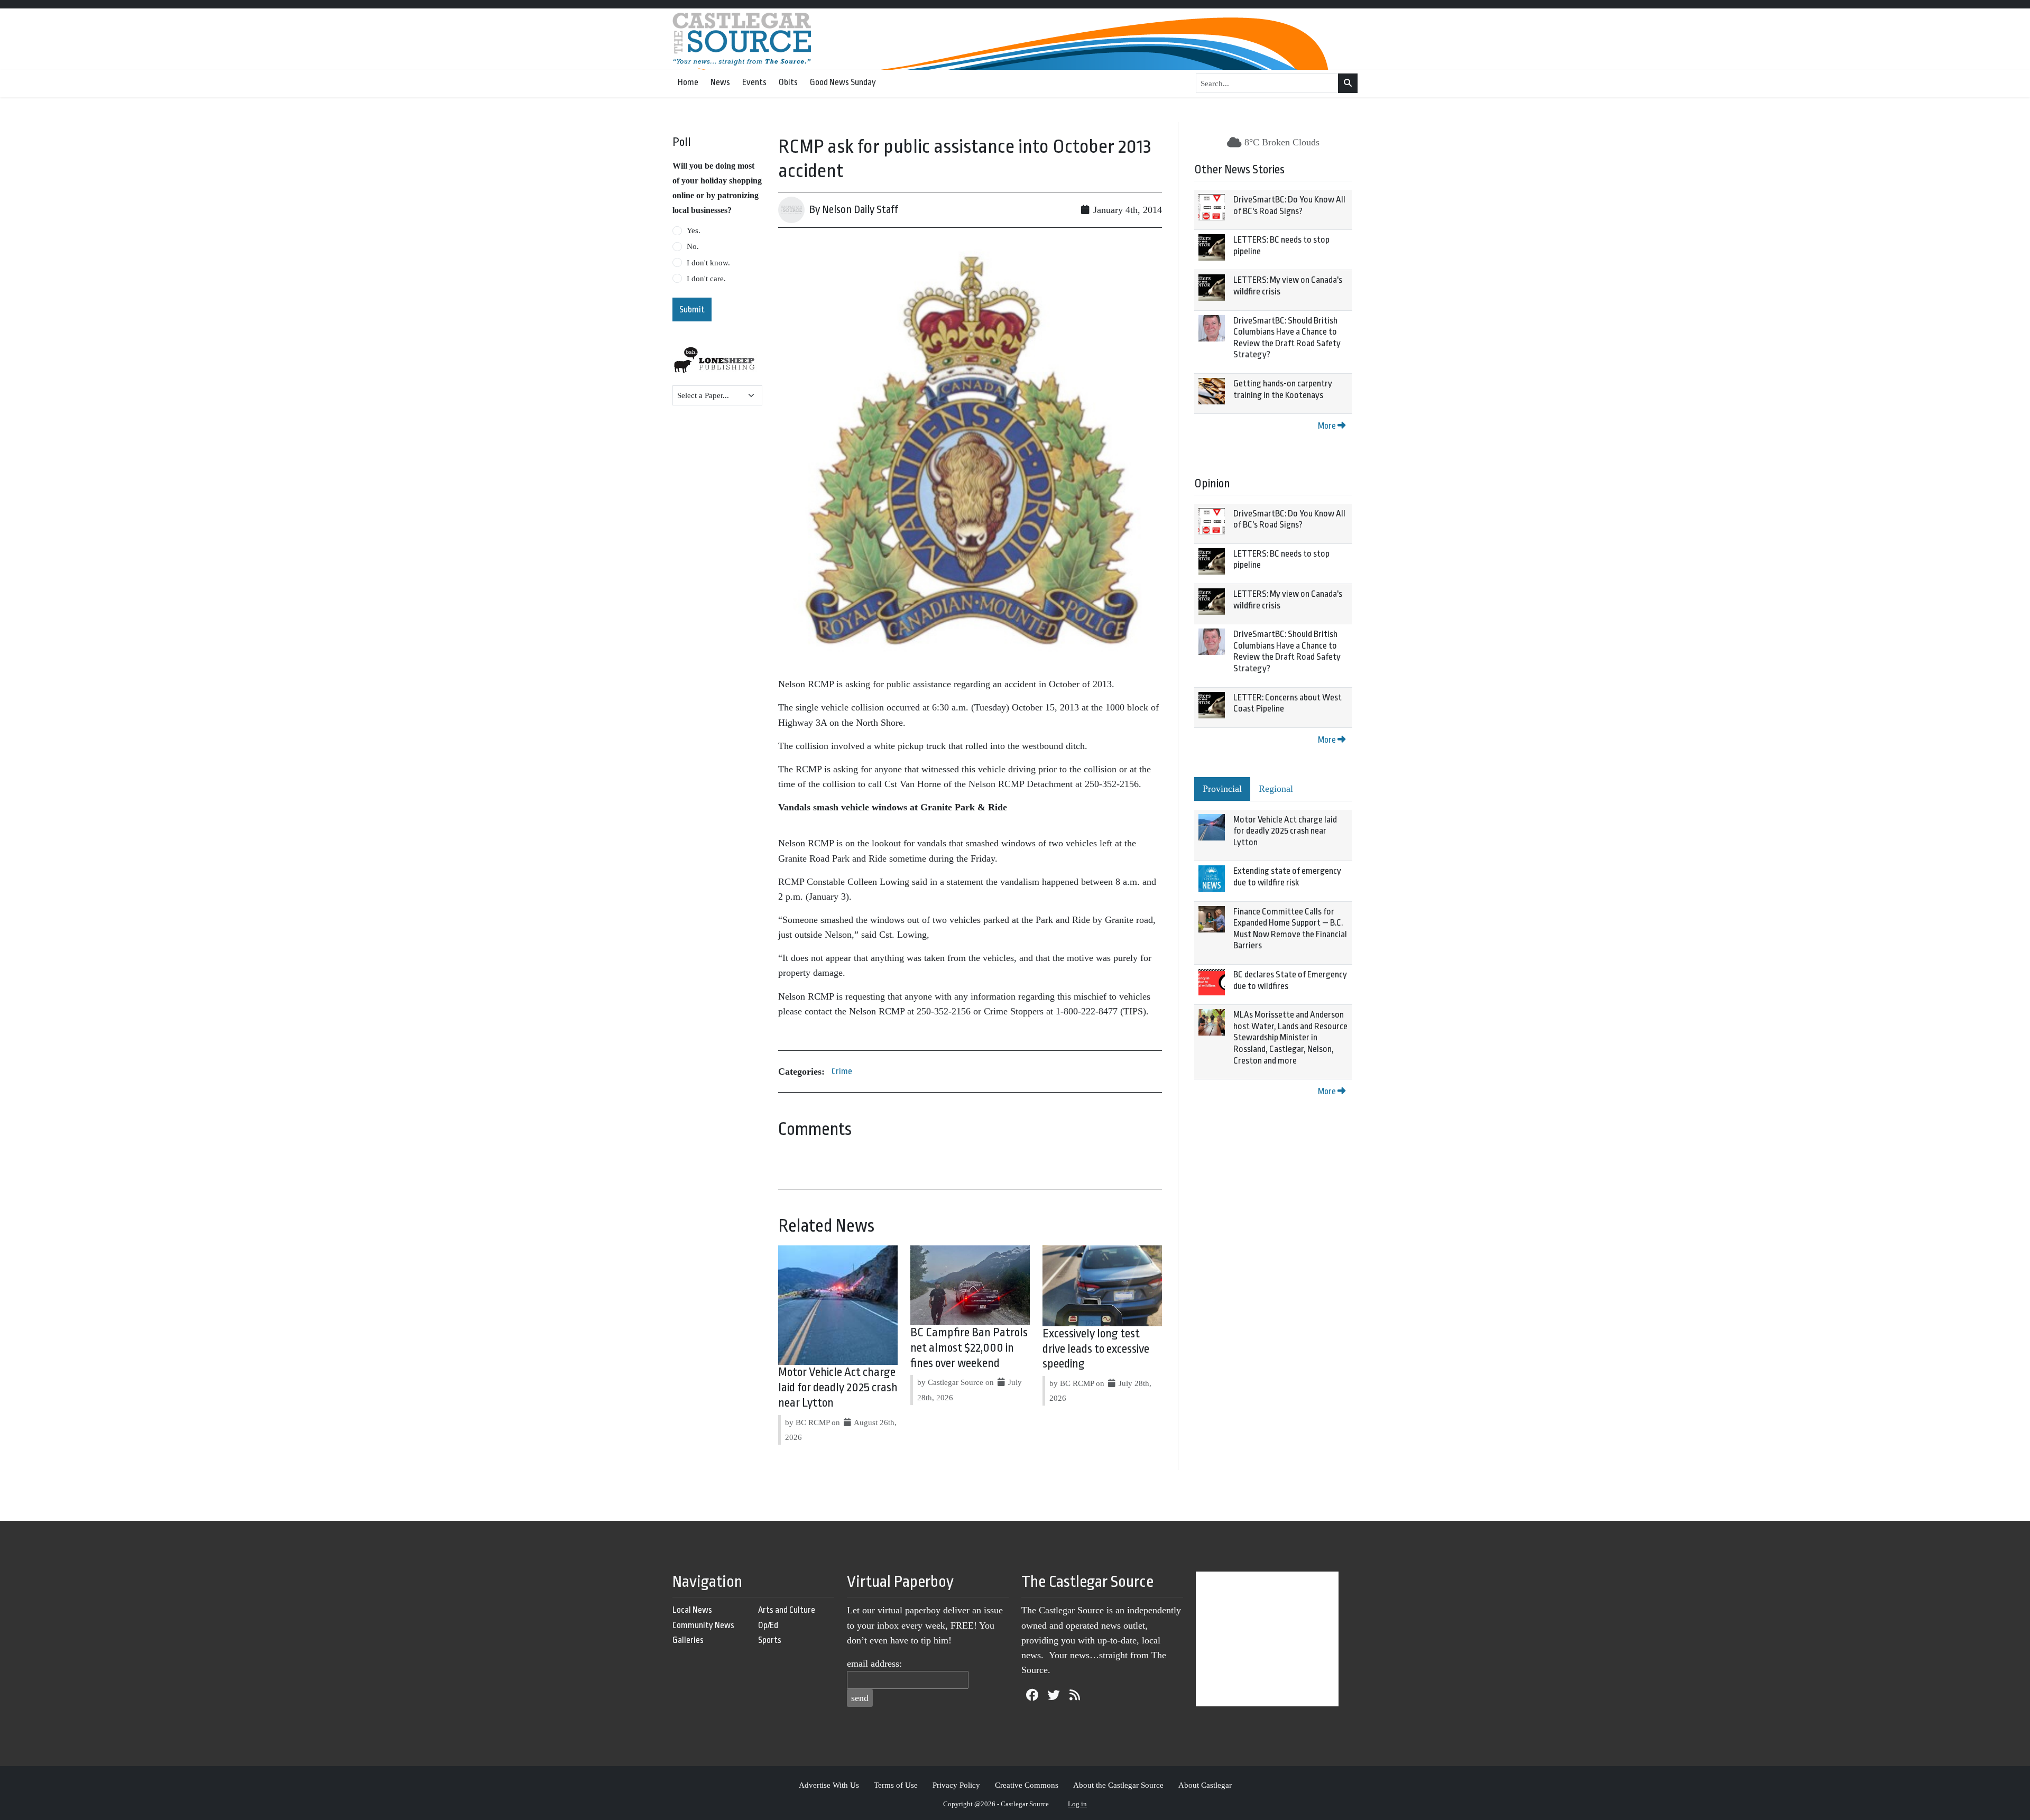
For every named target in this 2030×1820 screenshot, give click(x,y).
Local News (692, 1610)
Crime (842, 1071)
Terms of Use (896, 1785)
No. (693, 246)
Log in (1077, 1804)
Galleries (688, 1640)
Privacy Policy (956, 1785)
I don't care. (706, 279)
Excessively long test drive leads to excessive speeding (1096, 1349)
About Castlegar (1205, 1785)
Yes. (694, 230)
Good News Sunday (843, 82)
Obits (788, 82)
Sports (770, 1640)
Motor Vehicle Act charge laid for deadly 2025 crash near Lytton (838, 1388)
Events (754, 82)
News (720, 82)
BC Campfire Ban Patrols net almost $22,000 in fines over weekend (969, 1348)
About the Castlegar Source (1118, 1785)
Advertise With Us (829, 1785)
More (1328, 426)
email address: (874, 1664)
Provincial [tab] (1222, 789)
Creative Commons (1027, 1785)
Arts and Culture (787, 1610)
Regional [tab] (1276, 789)
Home (688, 82)
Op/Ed (768, 1625)
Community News (703, 1625)
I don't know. (708, 263)
